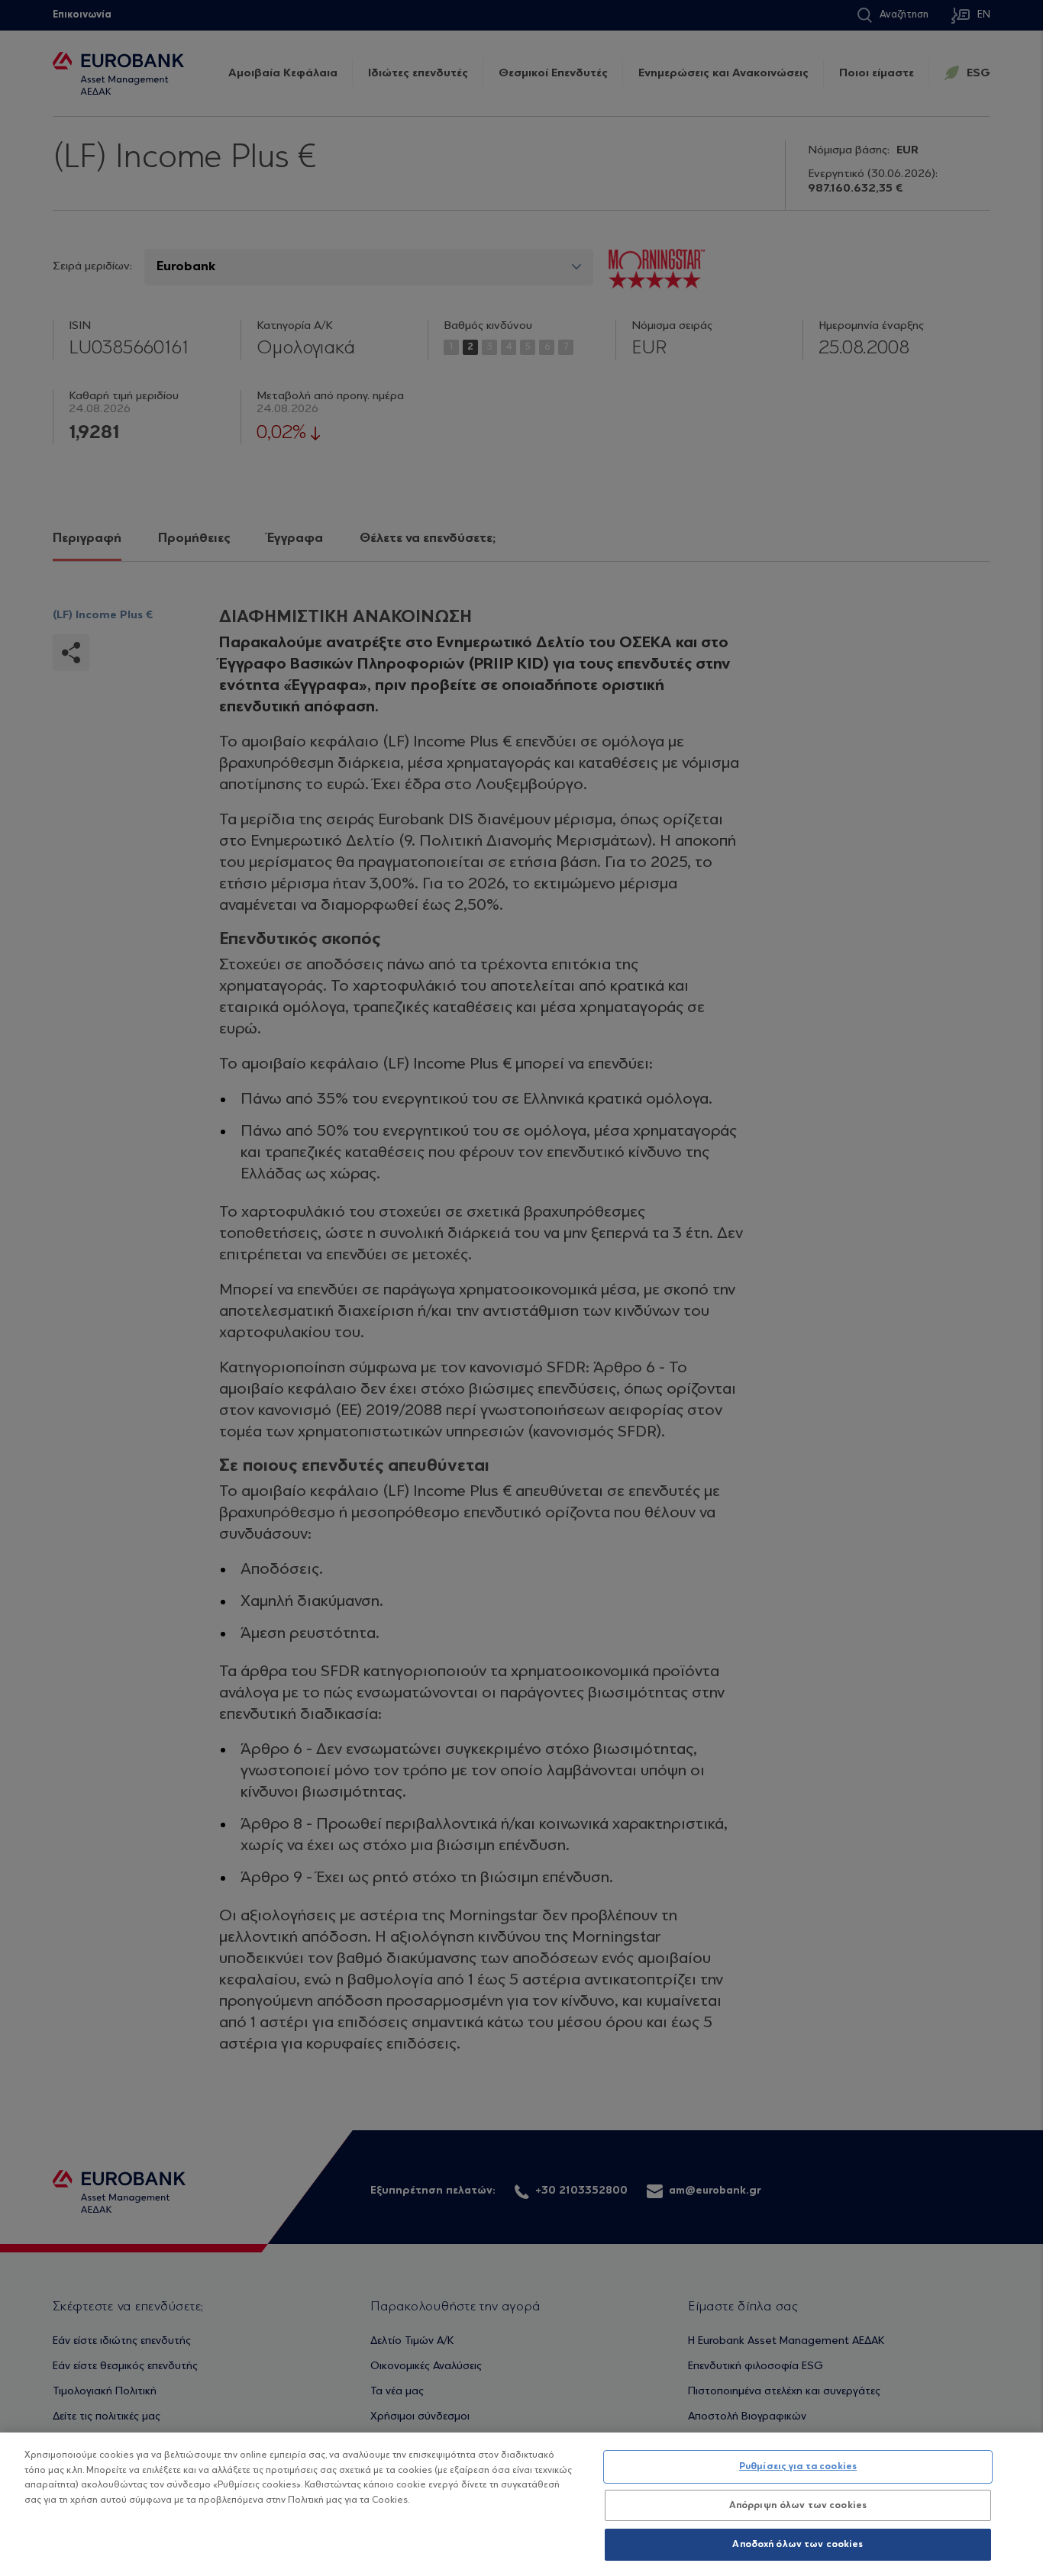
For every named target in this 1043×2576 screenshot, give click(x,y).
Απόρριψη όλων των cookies (798, 2505)
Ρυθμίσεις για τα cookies (798, 2466)
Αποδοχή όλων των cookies (798, 2544)
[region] (521, 2504)
